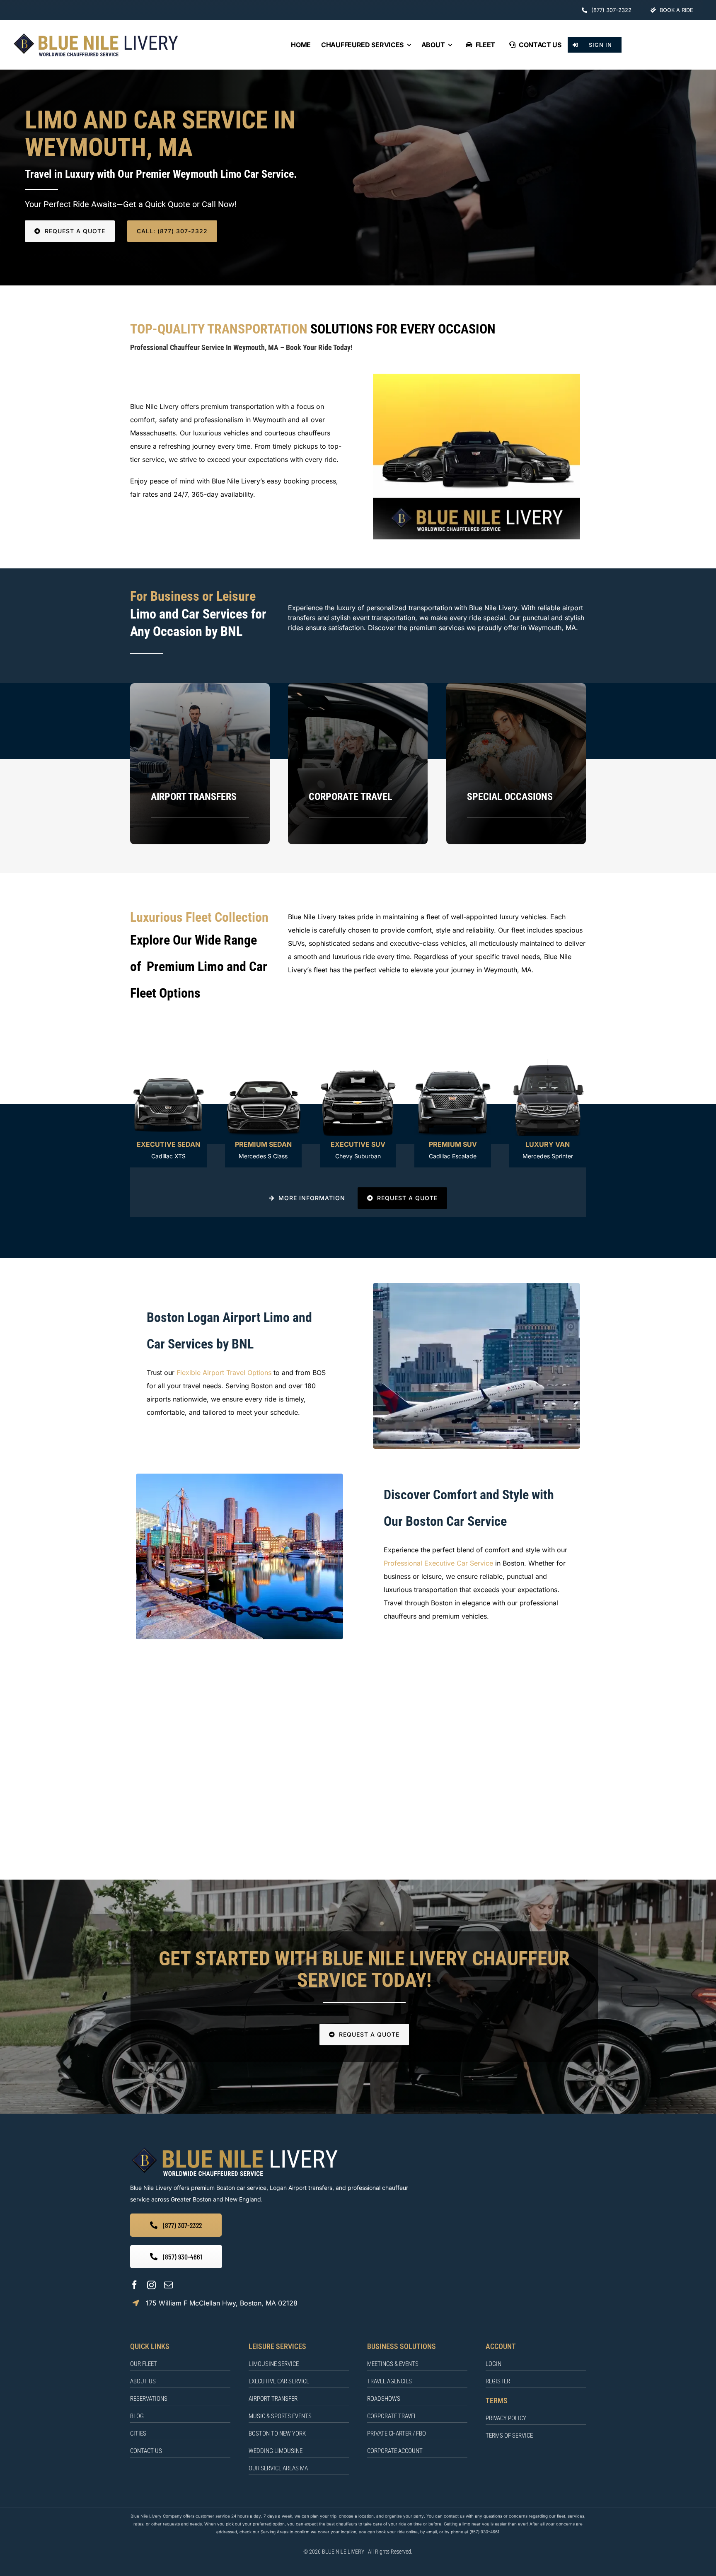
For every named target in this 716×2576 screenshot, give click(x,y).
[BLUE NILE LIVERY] (234, 2148)
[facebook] (134, 2285)
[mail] (168, 2285)
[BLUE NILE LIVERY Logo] (96, 35)
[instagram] (151, 2285)
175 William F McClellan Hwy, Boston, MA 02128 (222, 2303)
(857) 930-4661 (484, 2532)
